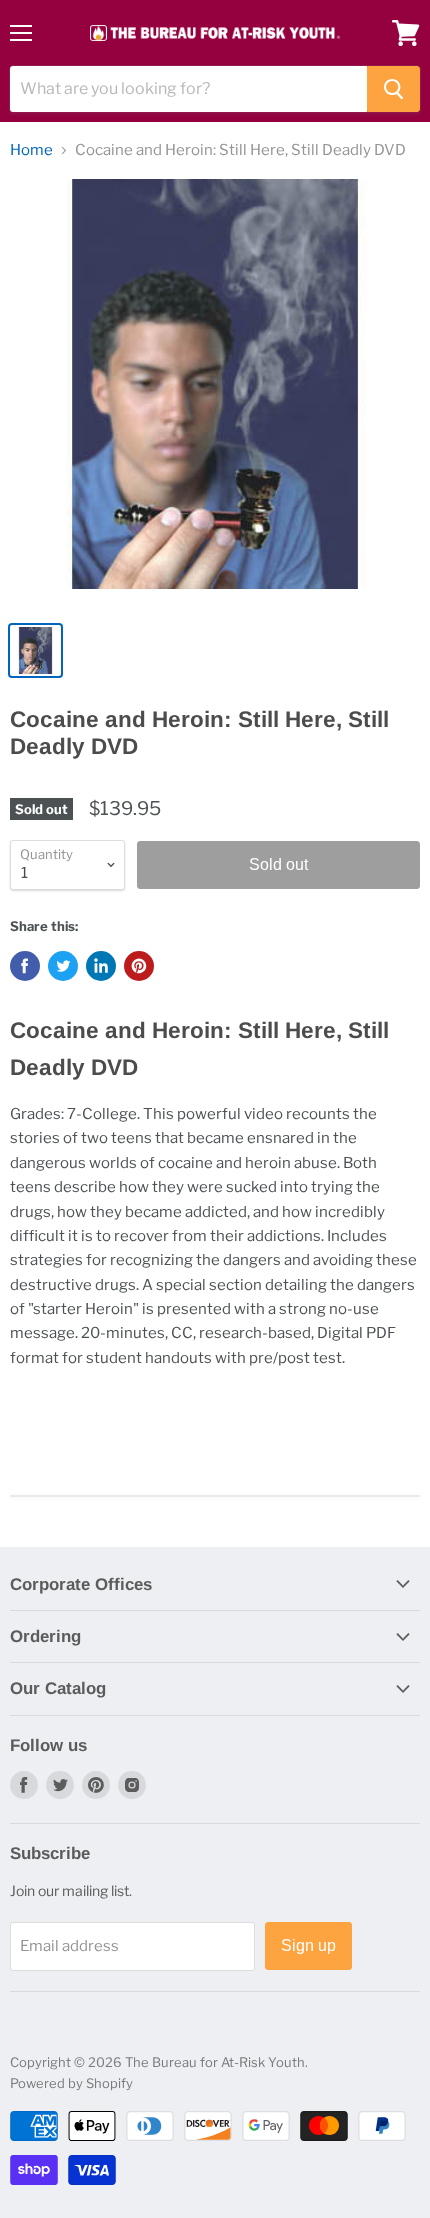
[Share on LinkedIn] (101, 966)
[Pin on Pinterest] (139, 966)
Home (31, 150)
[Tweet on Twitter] (63, 966)
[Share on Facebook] (25, 966)
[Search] (393, 89)
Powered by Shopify (71, 2083)
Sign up (308, 1945)
